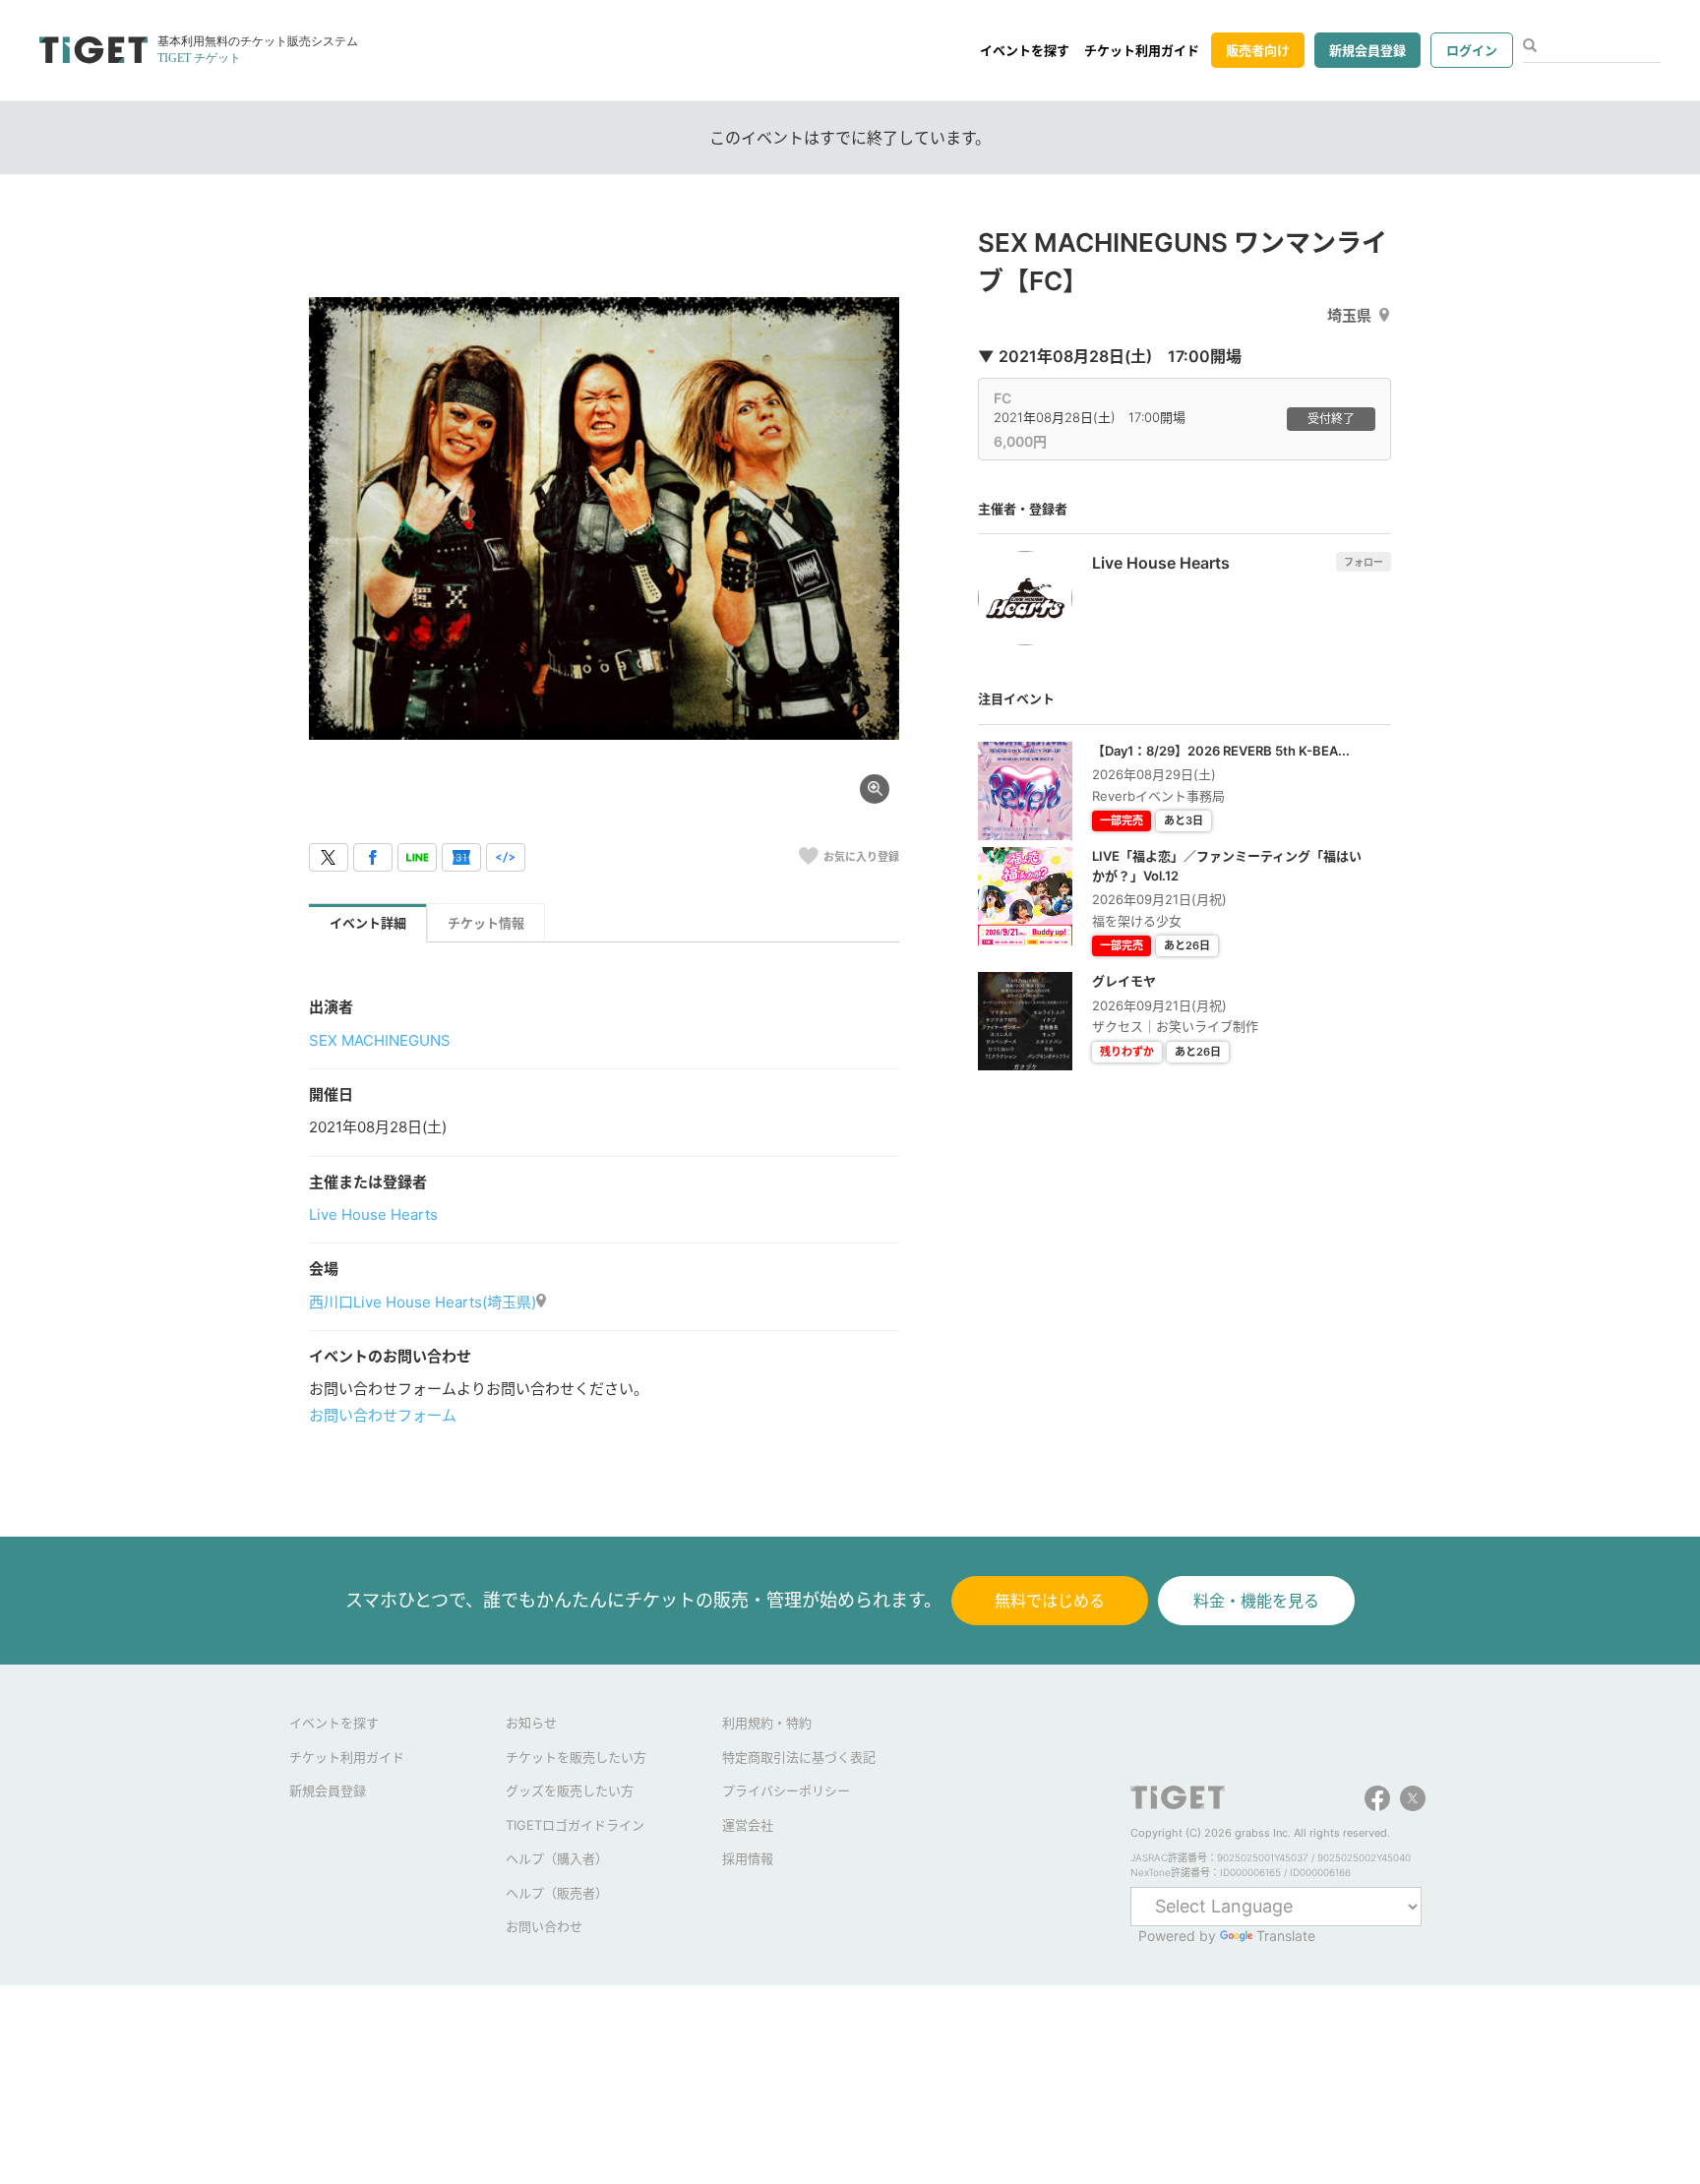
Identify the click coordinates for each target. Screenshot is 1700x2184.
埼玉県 (1349, 315)
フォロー (1364, 562)
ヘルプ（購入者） (557, 1858)
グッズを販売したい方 (570, 1790)
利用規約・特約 (767, 1723)
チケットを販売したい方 (576, 1757)
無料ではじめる (1050, 1601)
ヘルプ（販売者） (557, 1893)
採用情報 (748, 1858)
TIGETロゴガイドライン (575, 1825)
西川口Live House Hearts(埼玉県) (423, 1302)
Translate (1286, 1936)
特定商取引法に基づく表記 (799, 1757)
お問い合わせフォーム (383, 1415)
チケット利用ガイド (1142, 50)
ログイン (1472, 50)
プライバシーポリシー (786, 1790)
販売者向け (1258, 50)
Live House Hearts (373, 1214)
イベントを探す (1025, 50)
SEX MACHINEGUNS (380, 1040)
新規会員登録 (1367, 50)
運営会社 (748, 1825)
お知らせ (531, 1723)
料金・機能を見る (1256, 1601)
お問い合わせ (544, 1926)
